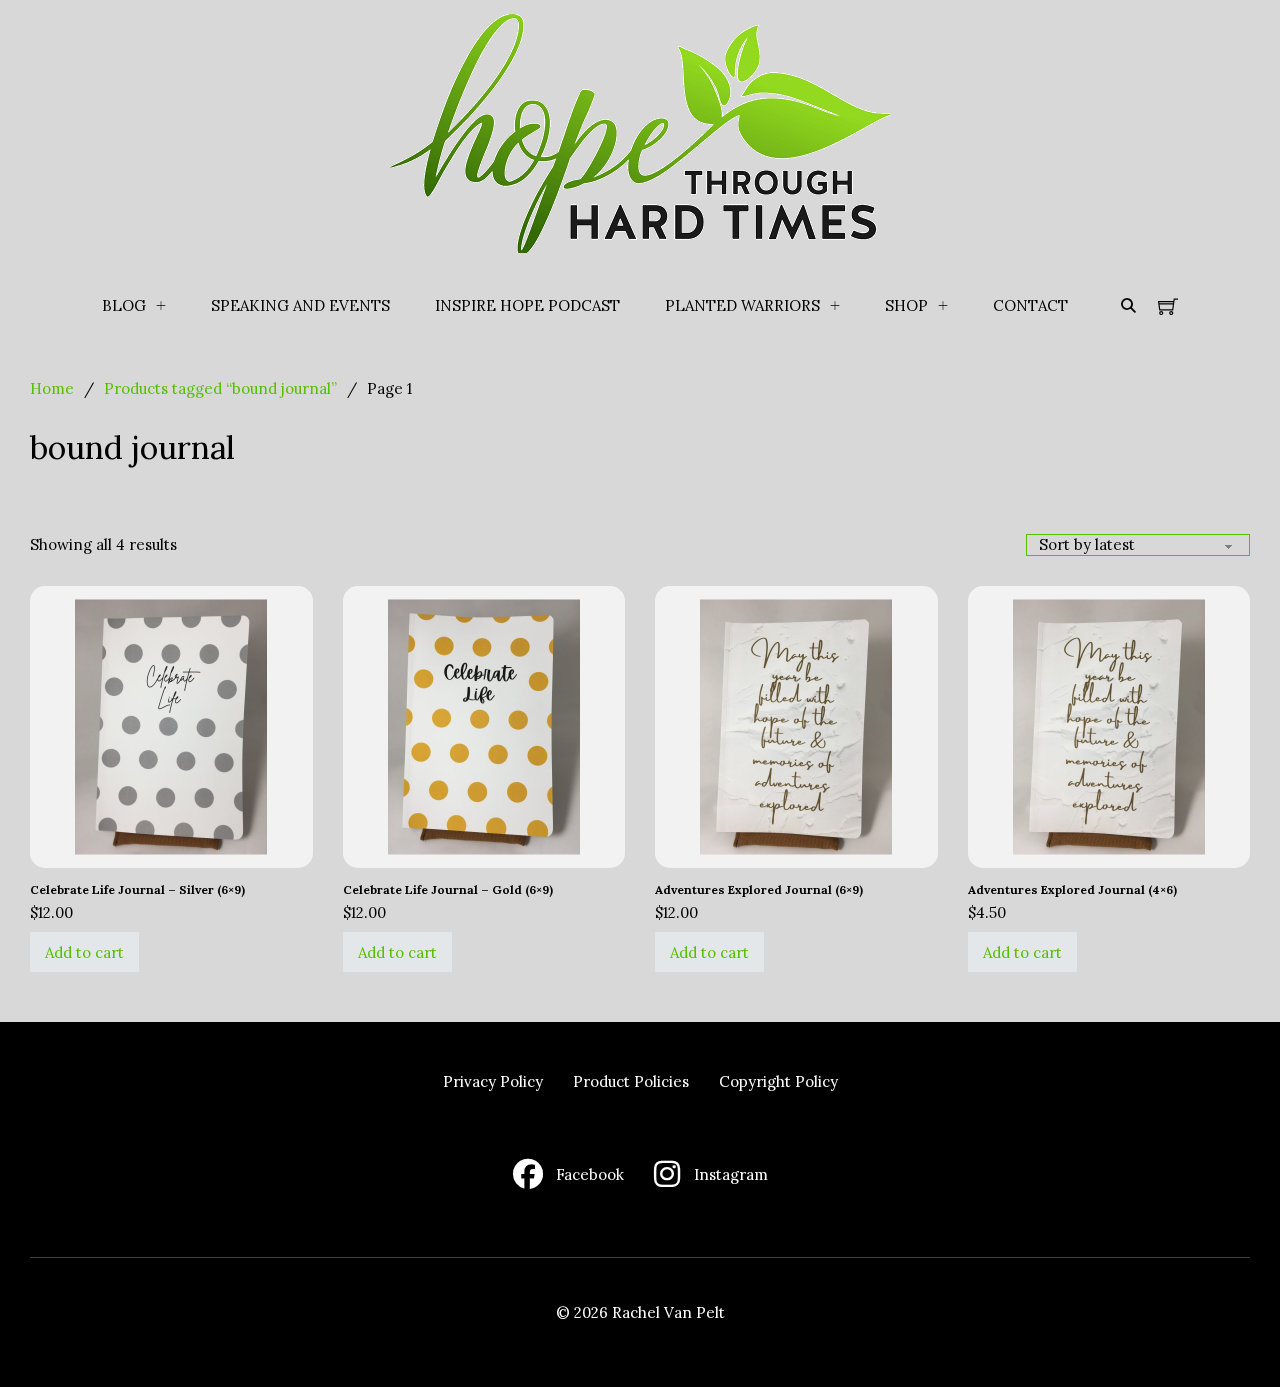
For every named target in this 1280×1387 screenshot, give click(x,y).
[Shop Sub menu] (943, 306)
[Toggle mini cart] (1168, 306)
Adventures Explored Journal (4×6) (1072, 889)
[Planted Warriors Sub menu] (835, 306)
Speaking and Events (300, 305)
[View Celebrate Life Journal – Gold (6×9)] (484, 725)
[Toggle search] (1128, 306)
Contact (1030, 305)
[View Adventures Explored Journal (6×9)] (796, 725)
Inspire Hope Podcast (527, 305)
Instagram (731, 1174)
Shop (906, 305)
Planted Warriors (742, 305)
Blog (124, 305)
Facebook (590, 1174)
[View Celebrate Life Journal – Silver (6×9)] (171, 725)
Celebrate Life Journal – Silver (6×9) (137, 889)
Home (52, 388)
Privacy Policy (493, 1081)
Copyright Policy (778, 1081)
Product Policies (631, 1081)
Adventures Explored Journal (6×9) (759, 889)
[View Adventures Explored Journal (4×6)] (1109, 725)
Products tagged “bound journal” (220, 388)
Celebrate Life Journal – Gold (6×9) (448, 889)
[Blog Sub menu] (161, 306)
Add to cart (84, 952)
